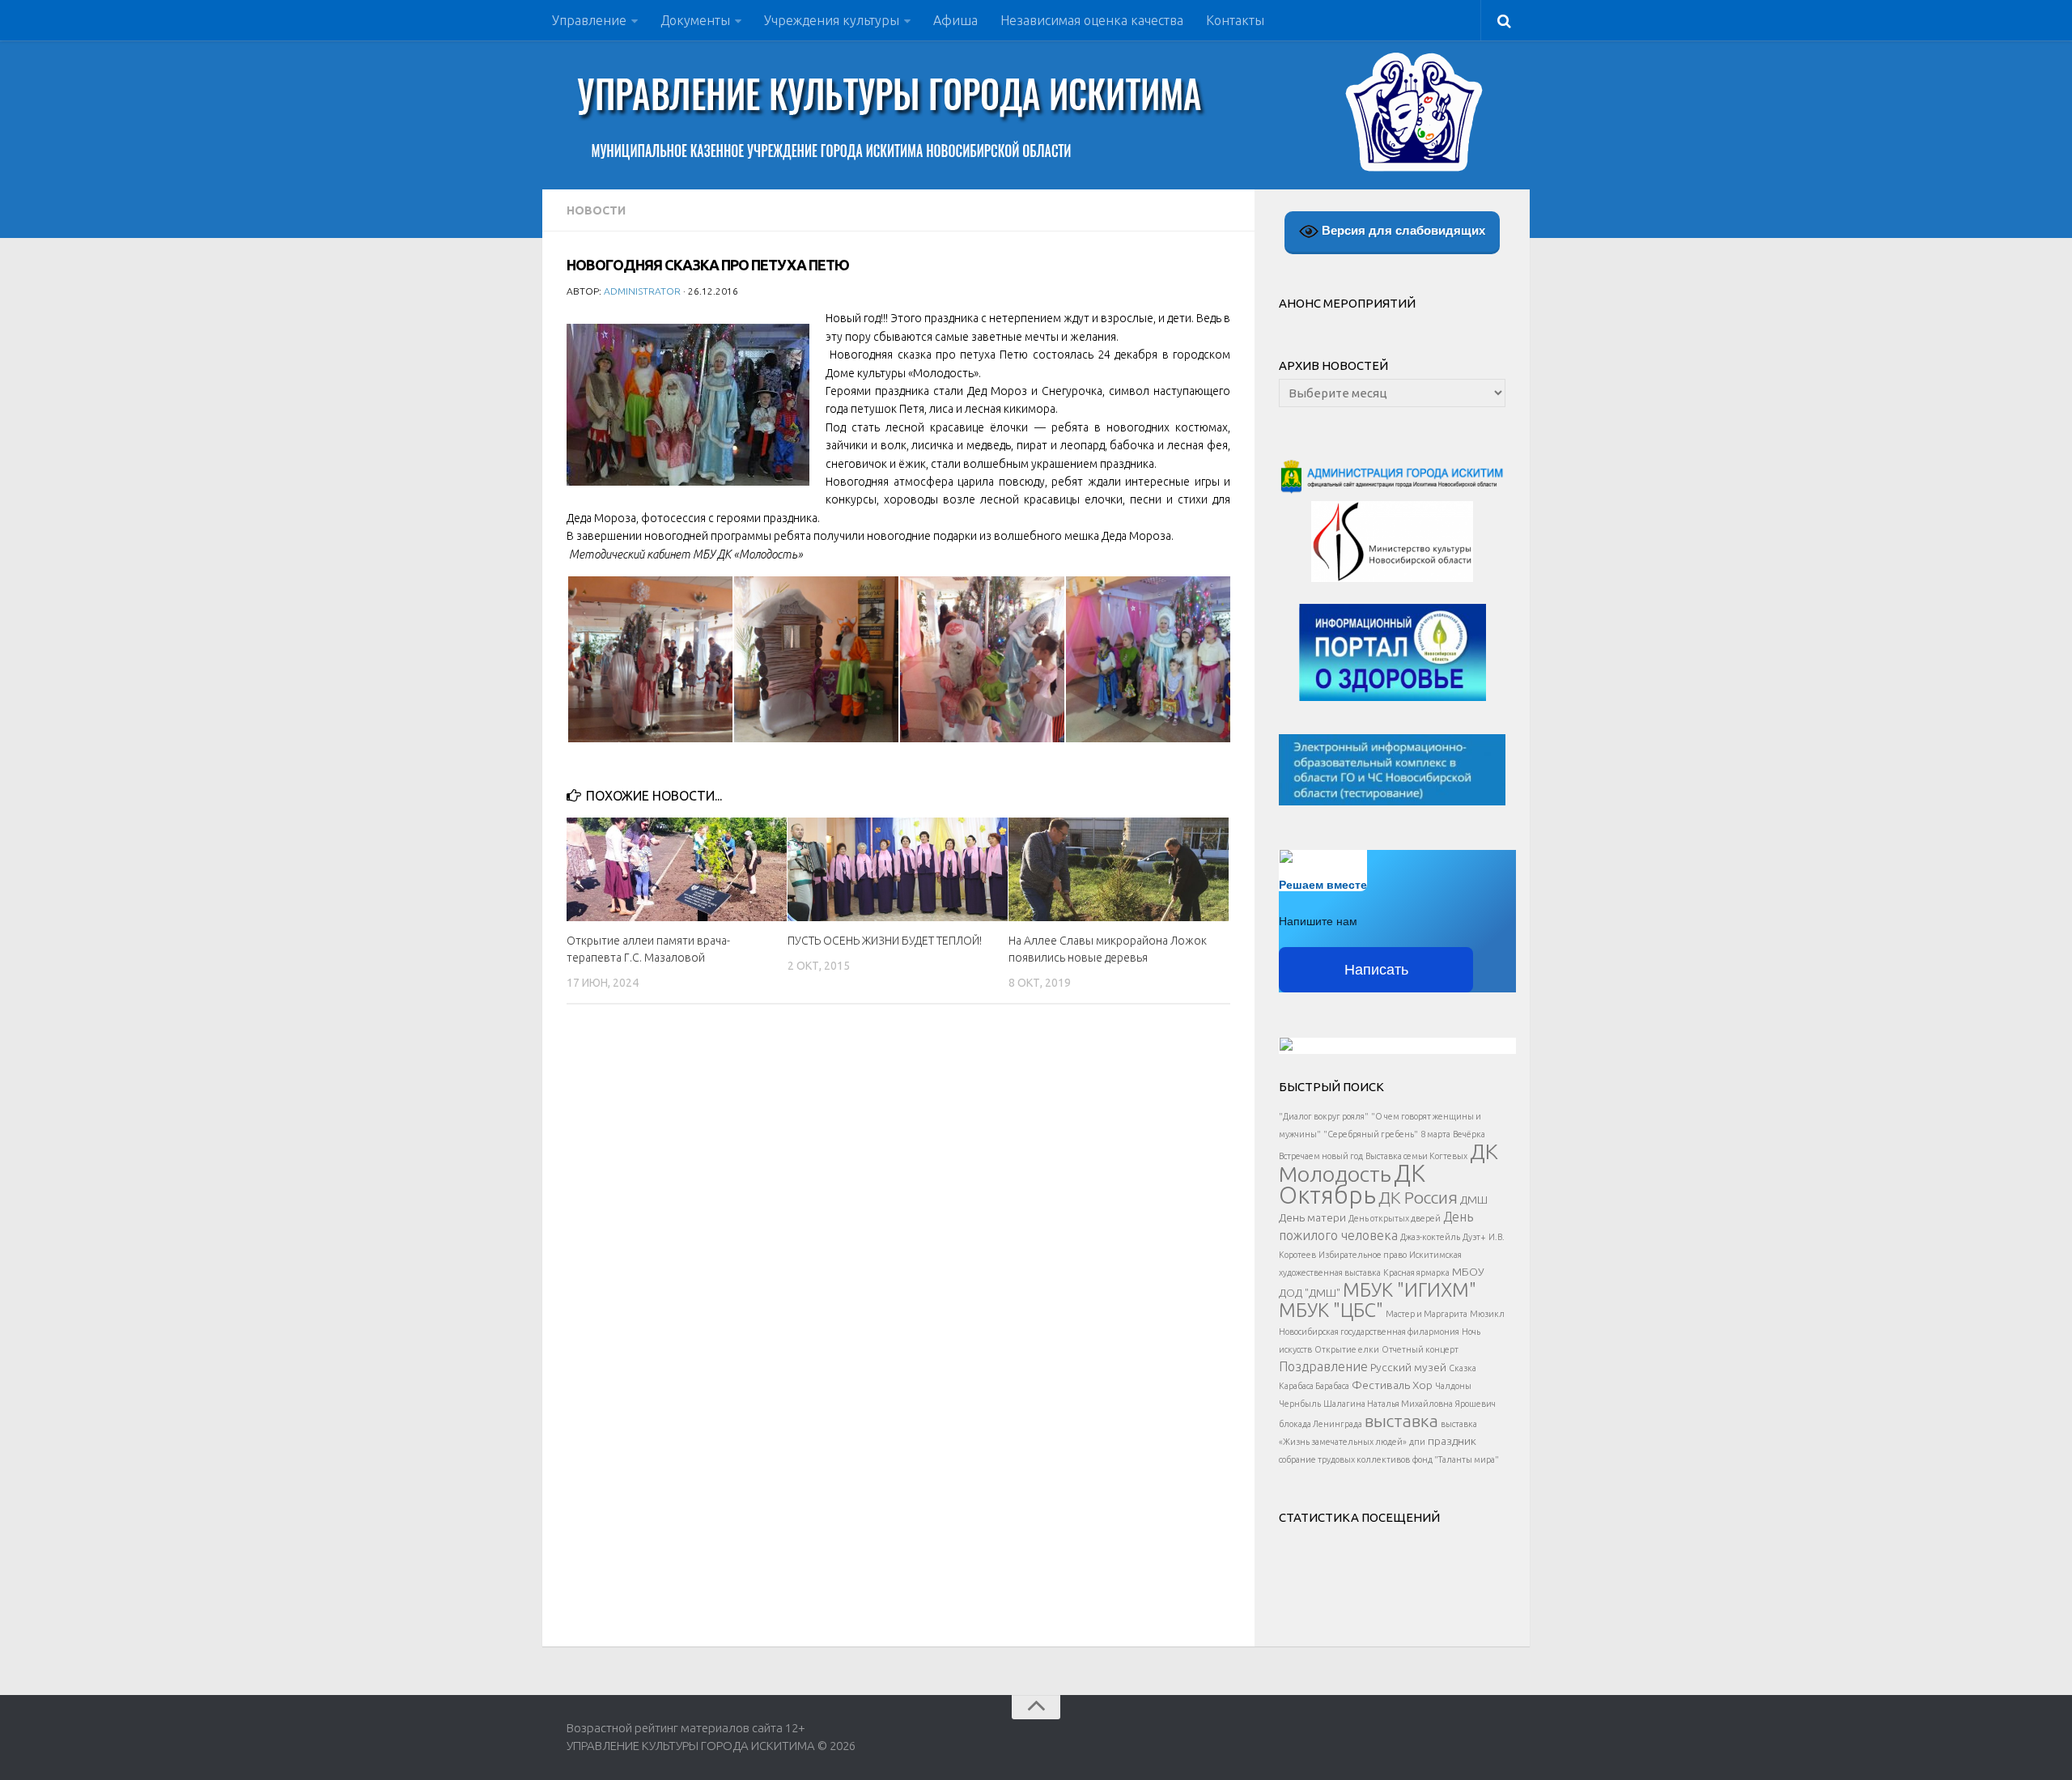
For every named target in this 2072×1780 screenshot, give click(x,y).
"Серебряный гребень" (1371, 1134)
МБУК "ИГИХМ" (1410, 1289)
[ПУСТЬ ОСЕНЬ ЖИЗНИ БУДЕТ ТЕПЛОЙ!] (898, 869)
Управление (589, 20)
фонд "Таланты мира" (1456, 1459)
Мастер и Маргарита (1427, 1314)
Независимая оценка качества (1092, 20)
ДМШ (1474, 1200)
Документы (695, 20)
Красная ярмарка (1416, 1272)
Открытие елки (1347, 1349)
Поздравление (1323, 1366)
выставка (1401, 1421)
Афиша (955, 20)
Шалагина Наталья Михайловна (1388, 1404)
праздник (1452, 1441)
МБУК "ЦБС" (1331, 1310)
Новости (596, 210)
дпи (1417, 1442)
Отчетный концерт (1420, 1349)
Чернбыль (1300, 1404)
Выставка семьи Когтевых (1416, 1156)
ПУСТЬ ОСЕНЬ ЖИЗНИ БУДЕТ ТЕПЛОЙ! (885, 941)
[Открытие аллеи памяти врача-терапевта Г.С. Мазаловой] (677, 869)
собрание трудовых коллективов (1344, 1459)
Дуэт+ (1474, 1237)
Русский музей (1408, 1367)
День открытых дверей (1395, 1218)
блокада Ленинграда (1320, 1424)
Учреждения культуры (832, 20)
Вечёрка (1469, 1134)
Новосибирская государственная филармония (1369, 1332)
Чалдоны (1453, 1386)
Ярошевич (1475, 1404)
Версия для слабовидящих (1402, 230)
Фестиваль (1381, 1385)
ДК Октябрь (1352, 1184)
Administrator (642, 291)
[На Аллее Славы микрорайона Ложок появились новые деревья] (1119, 869)
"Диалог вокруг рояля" (1324, 1116)
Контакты (1235, 20)
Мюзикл (1487, 1314)
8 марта (1435, 1134)
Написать (1376, 970)
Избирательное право (1363, 1255)
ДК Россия (1418, 1197)
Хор (1422, 1385)
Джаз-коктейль (1430, 1237)
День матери (1312, 1217)
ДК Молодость (1388, 1162)
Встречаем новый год (1321, 1156)
